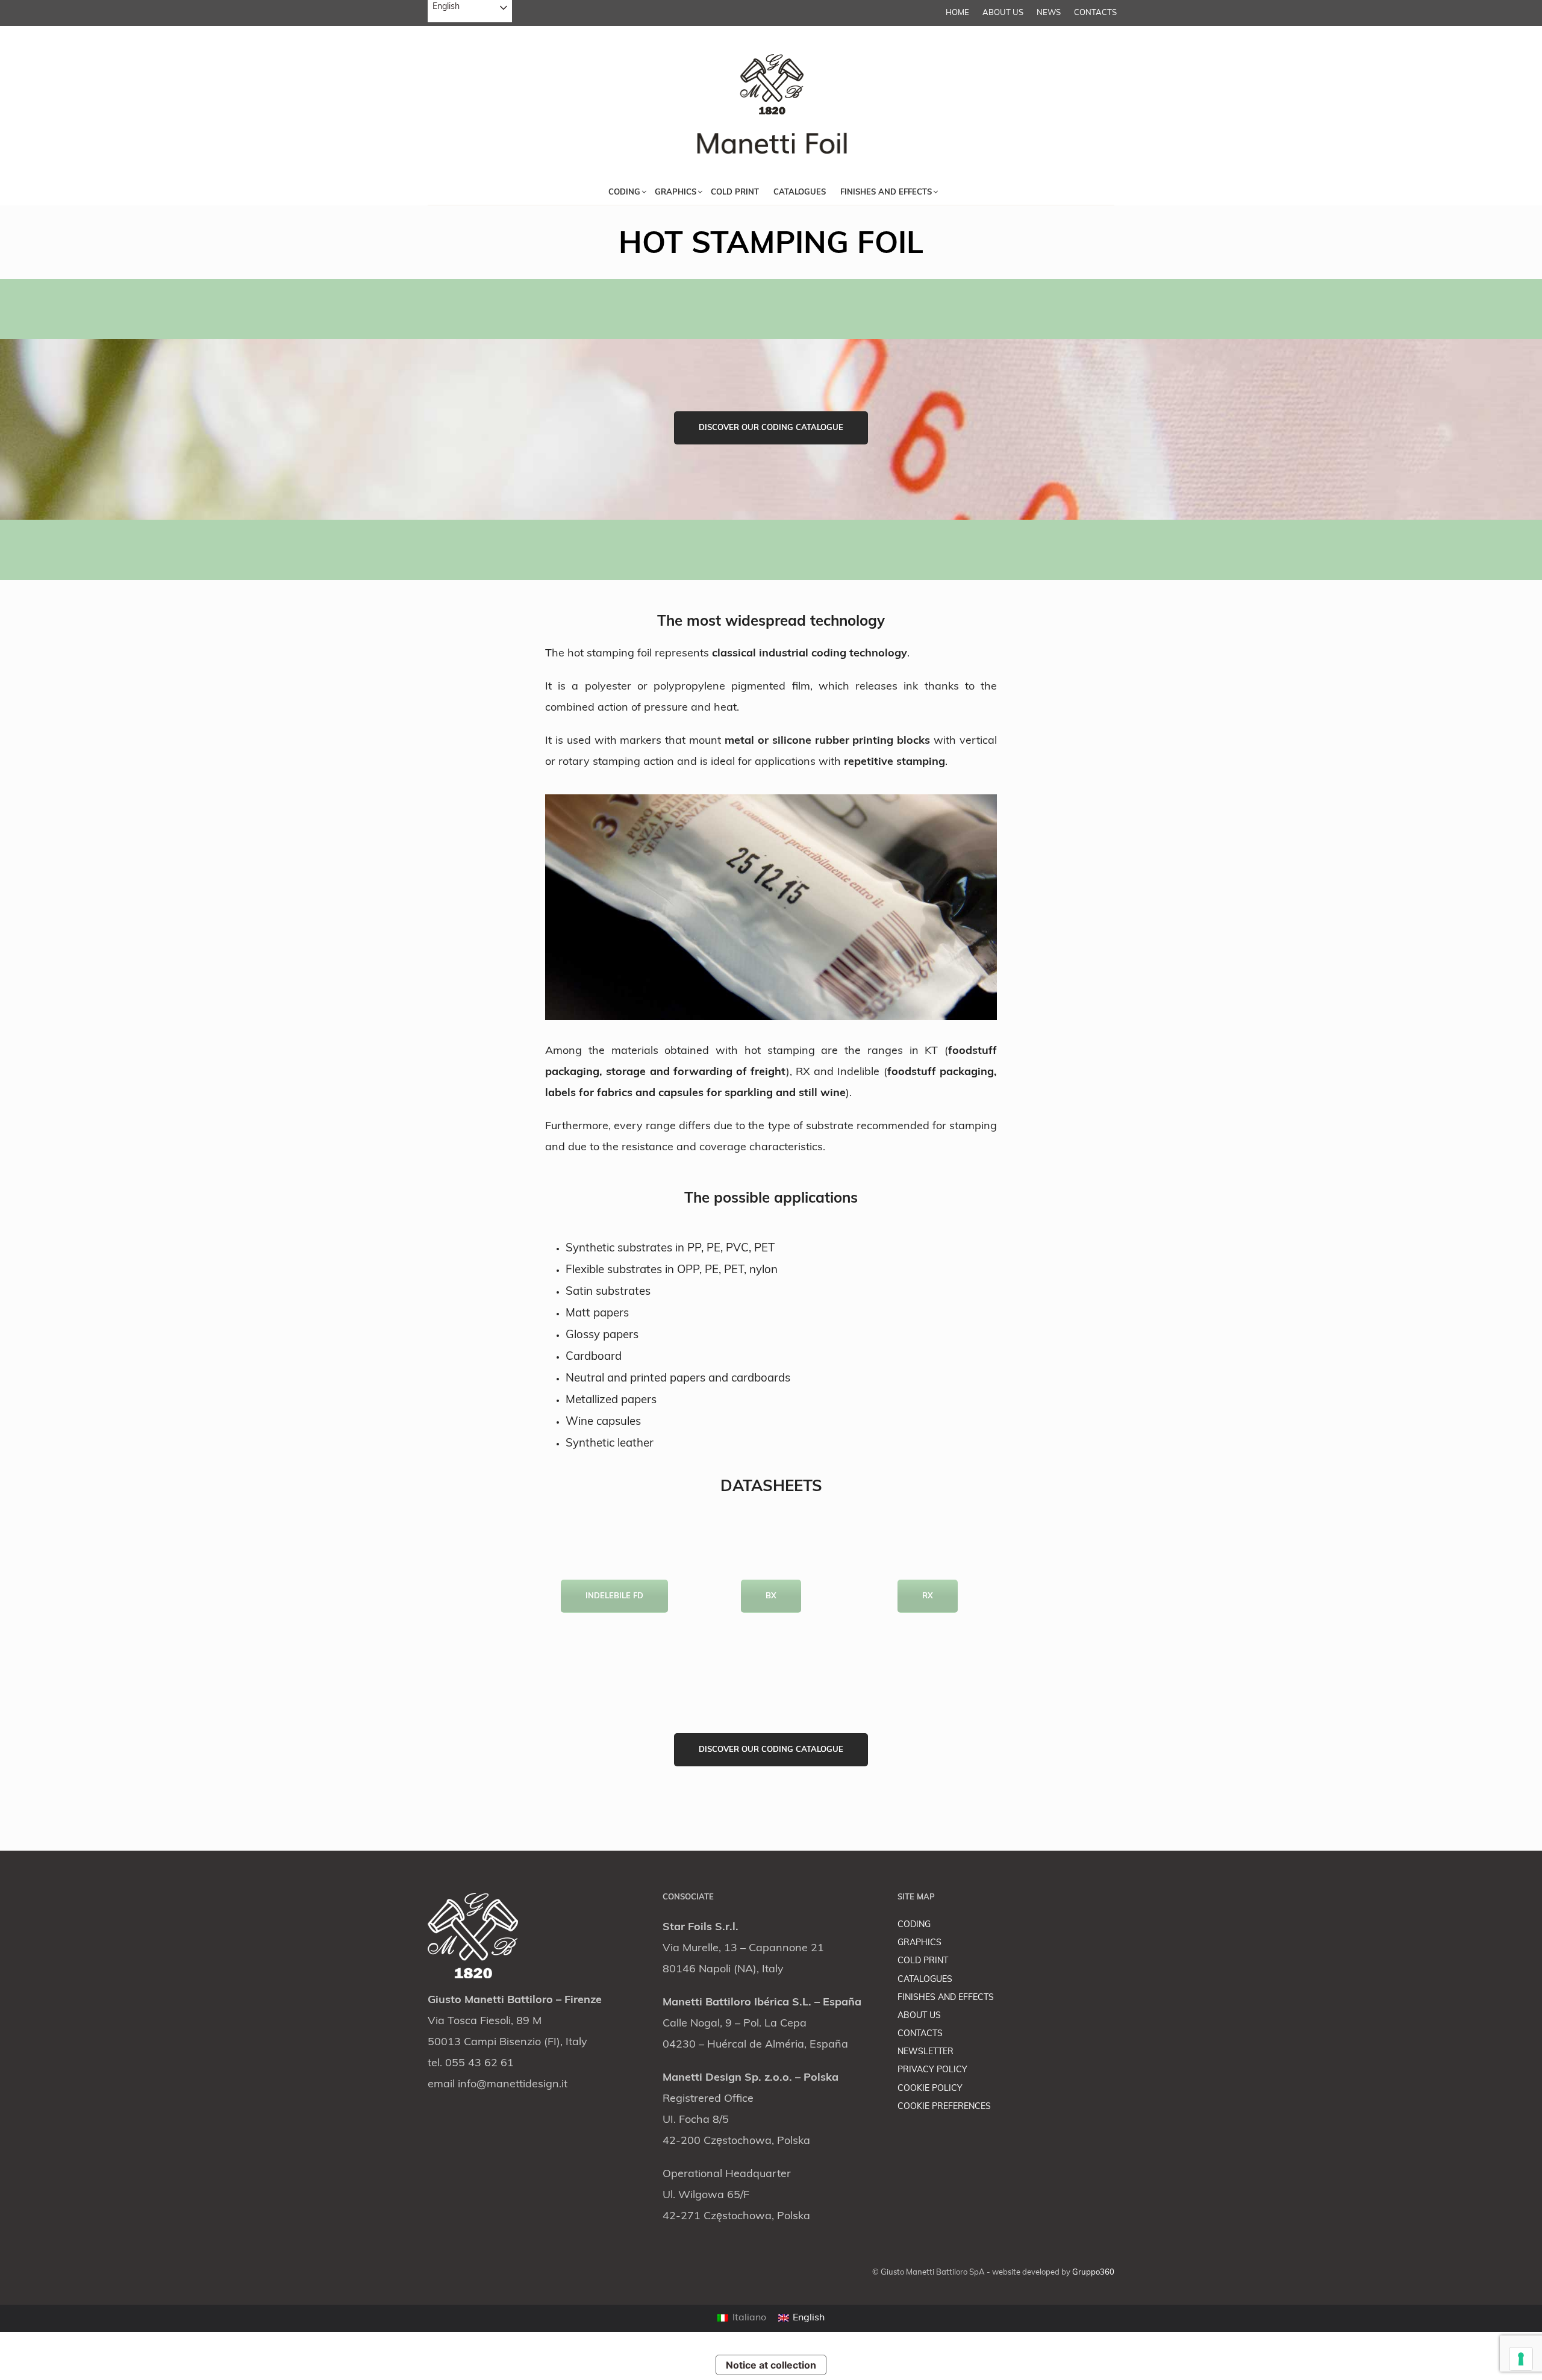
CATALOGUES (925, 1980)
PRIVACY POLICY (932, 2070)
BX (771, 1596)
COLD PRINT (923, 1961)
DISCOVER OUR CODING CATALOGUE (771, 428)
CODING (914, 1925)
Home (957, 13)
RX (928, 1596)
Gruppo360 (1093, 2273)
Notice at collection (771, 2365)
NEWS (1049, 13)
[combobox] (470, 11)
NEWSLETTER (926, 2052)
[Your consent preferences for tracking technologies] (1521, 2359)
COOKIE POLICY (930, 2089)
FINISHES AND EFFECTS (946, 1998)
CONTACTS (1095, 13)
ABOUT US (1003, 13)
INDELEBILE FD (614, 1596)
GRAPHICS (919, 1943)
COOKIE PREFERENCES (944, 2107)
